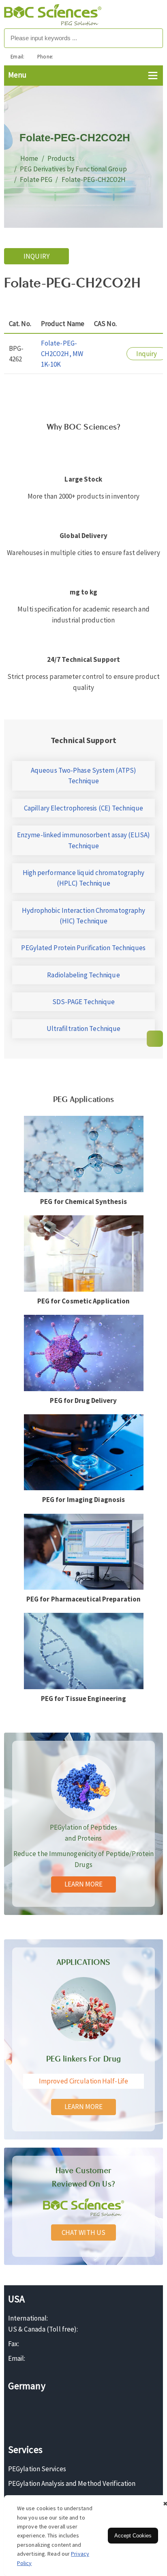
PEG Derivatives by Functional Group (73, 169)
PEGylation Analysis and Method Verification (72, 2483)
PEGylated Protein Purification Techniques (83, 948)
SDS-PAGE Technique (84, 1002)
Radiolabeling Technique (83, 975)
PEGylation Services (37, 2469)
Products (61, 158)
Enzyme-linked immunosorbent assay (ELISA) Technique (83, 840)
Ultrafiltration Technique (84, 1029)
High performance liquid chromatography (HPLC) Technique (84, 878)
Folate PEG (36, 179)
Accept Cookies (133, 2536)
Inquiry (36, 256)
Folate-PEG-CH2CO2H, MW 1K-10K (62, 354)
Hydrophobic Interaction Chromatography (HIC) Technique (84, 916)
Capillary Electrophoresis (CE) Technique (83, 808)
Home (29, 158)
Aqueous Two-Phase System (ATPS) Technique (83, 776)
